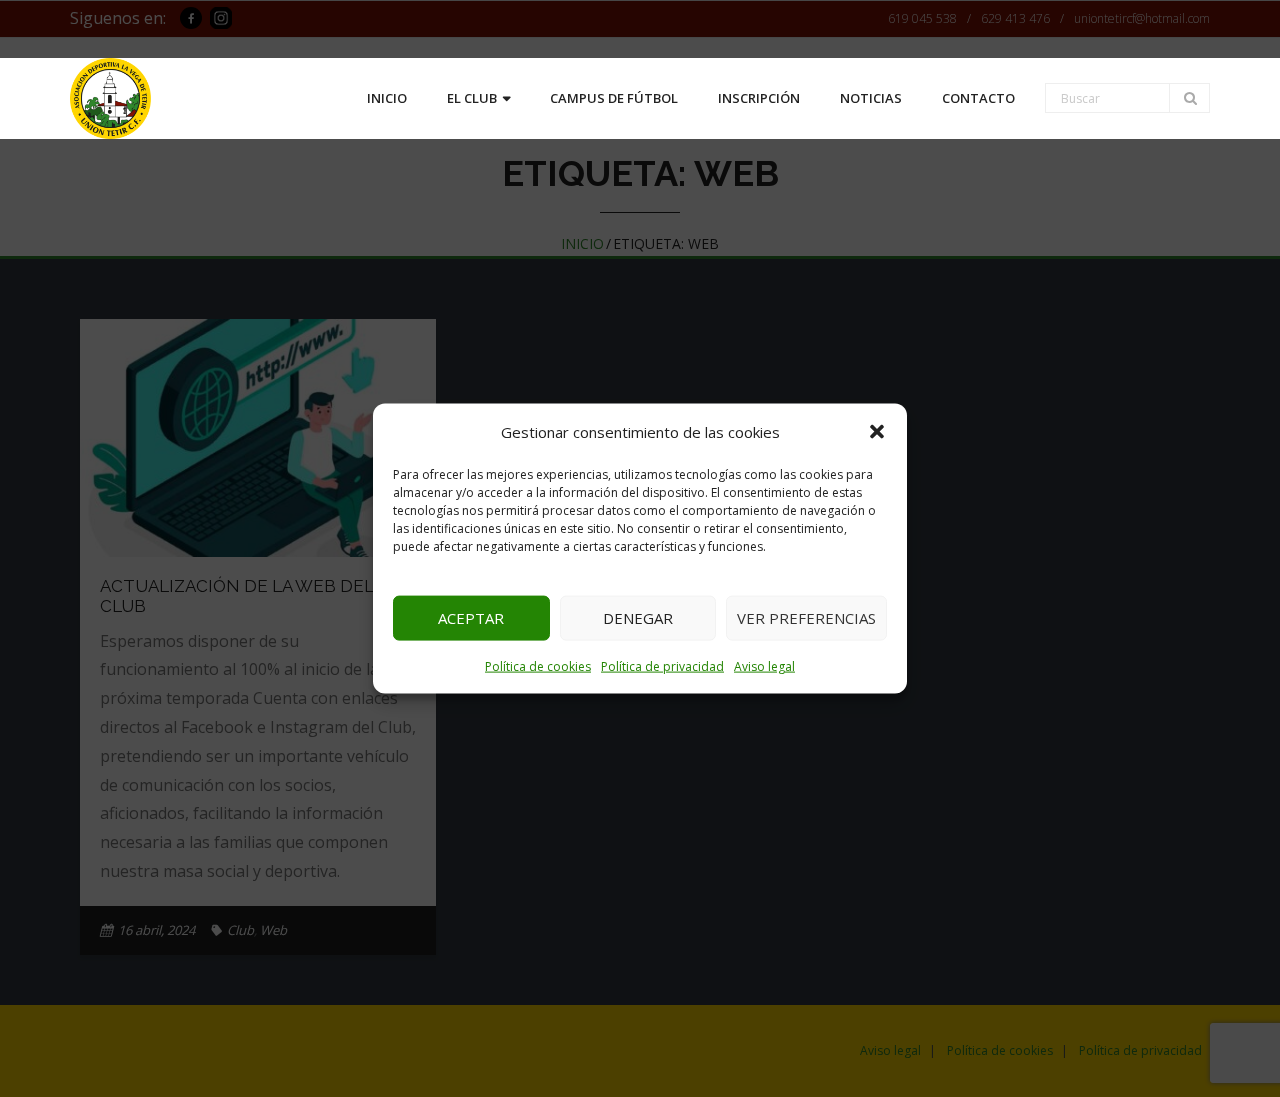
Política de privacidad (662, 665)
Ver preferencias (806, 618)
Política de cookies (538, 665)
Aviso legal (764, 665)
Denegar (638, 618)
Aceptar (471, 618)
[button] (877, 432)
